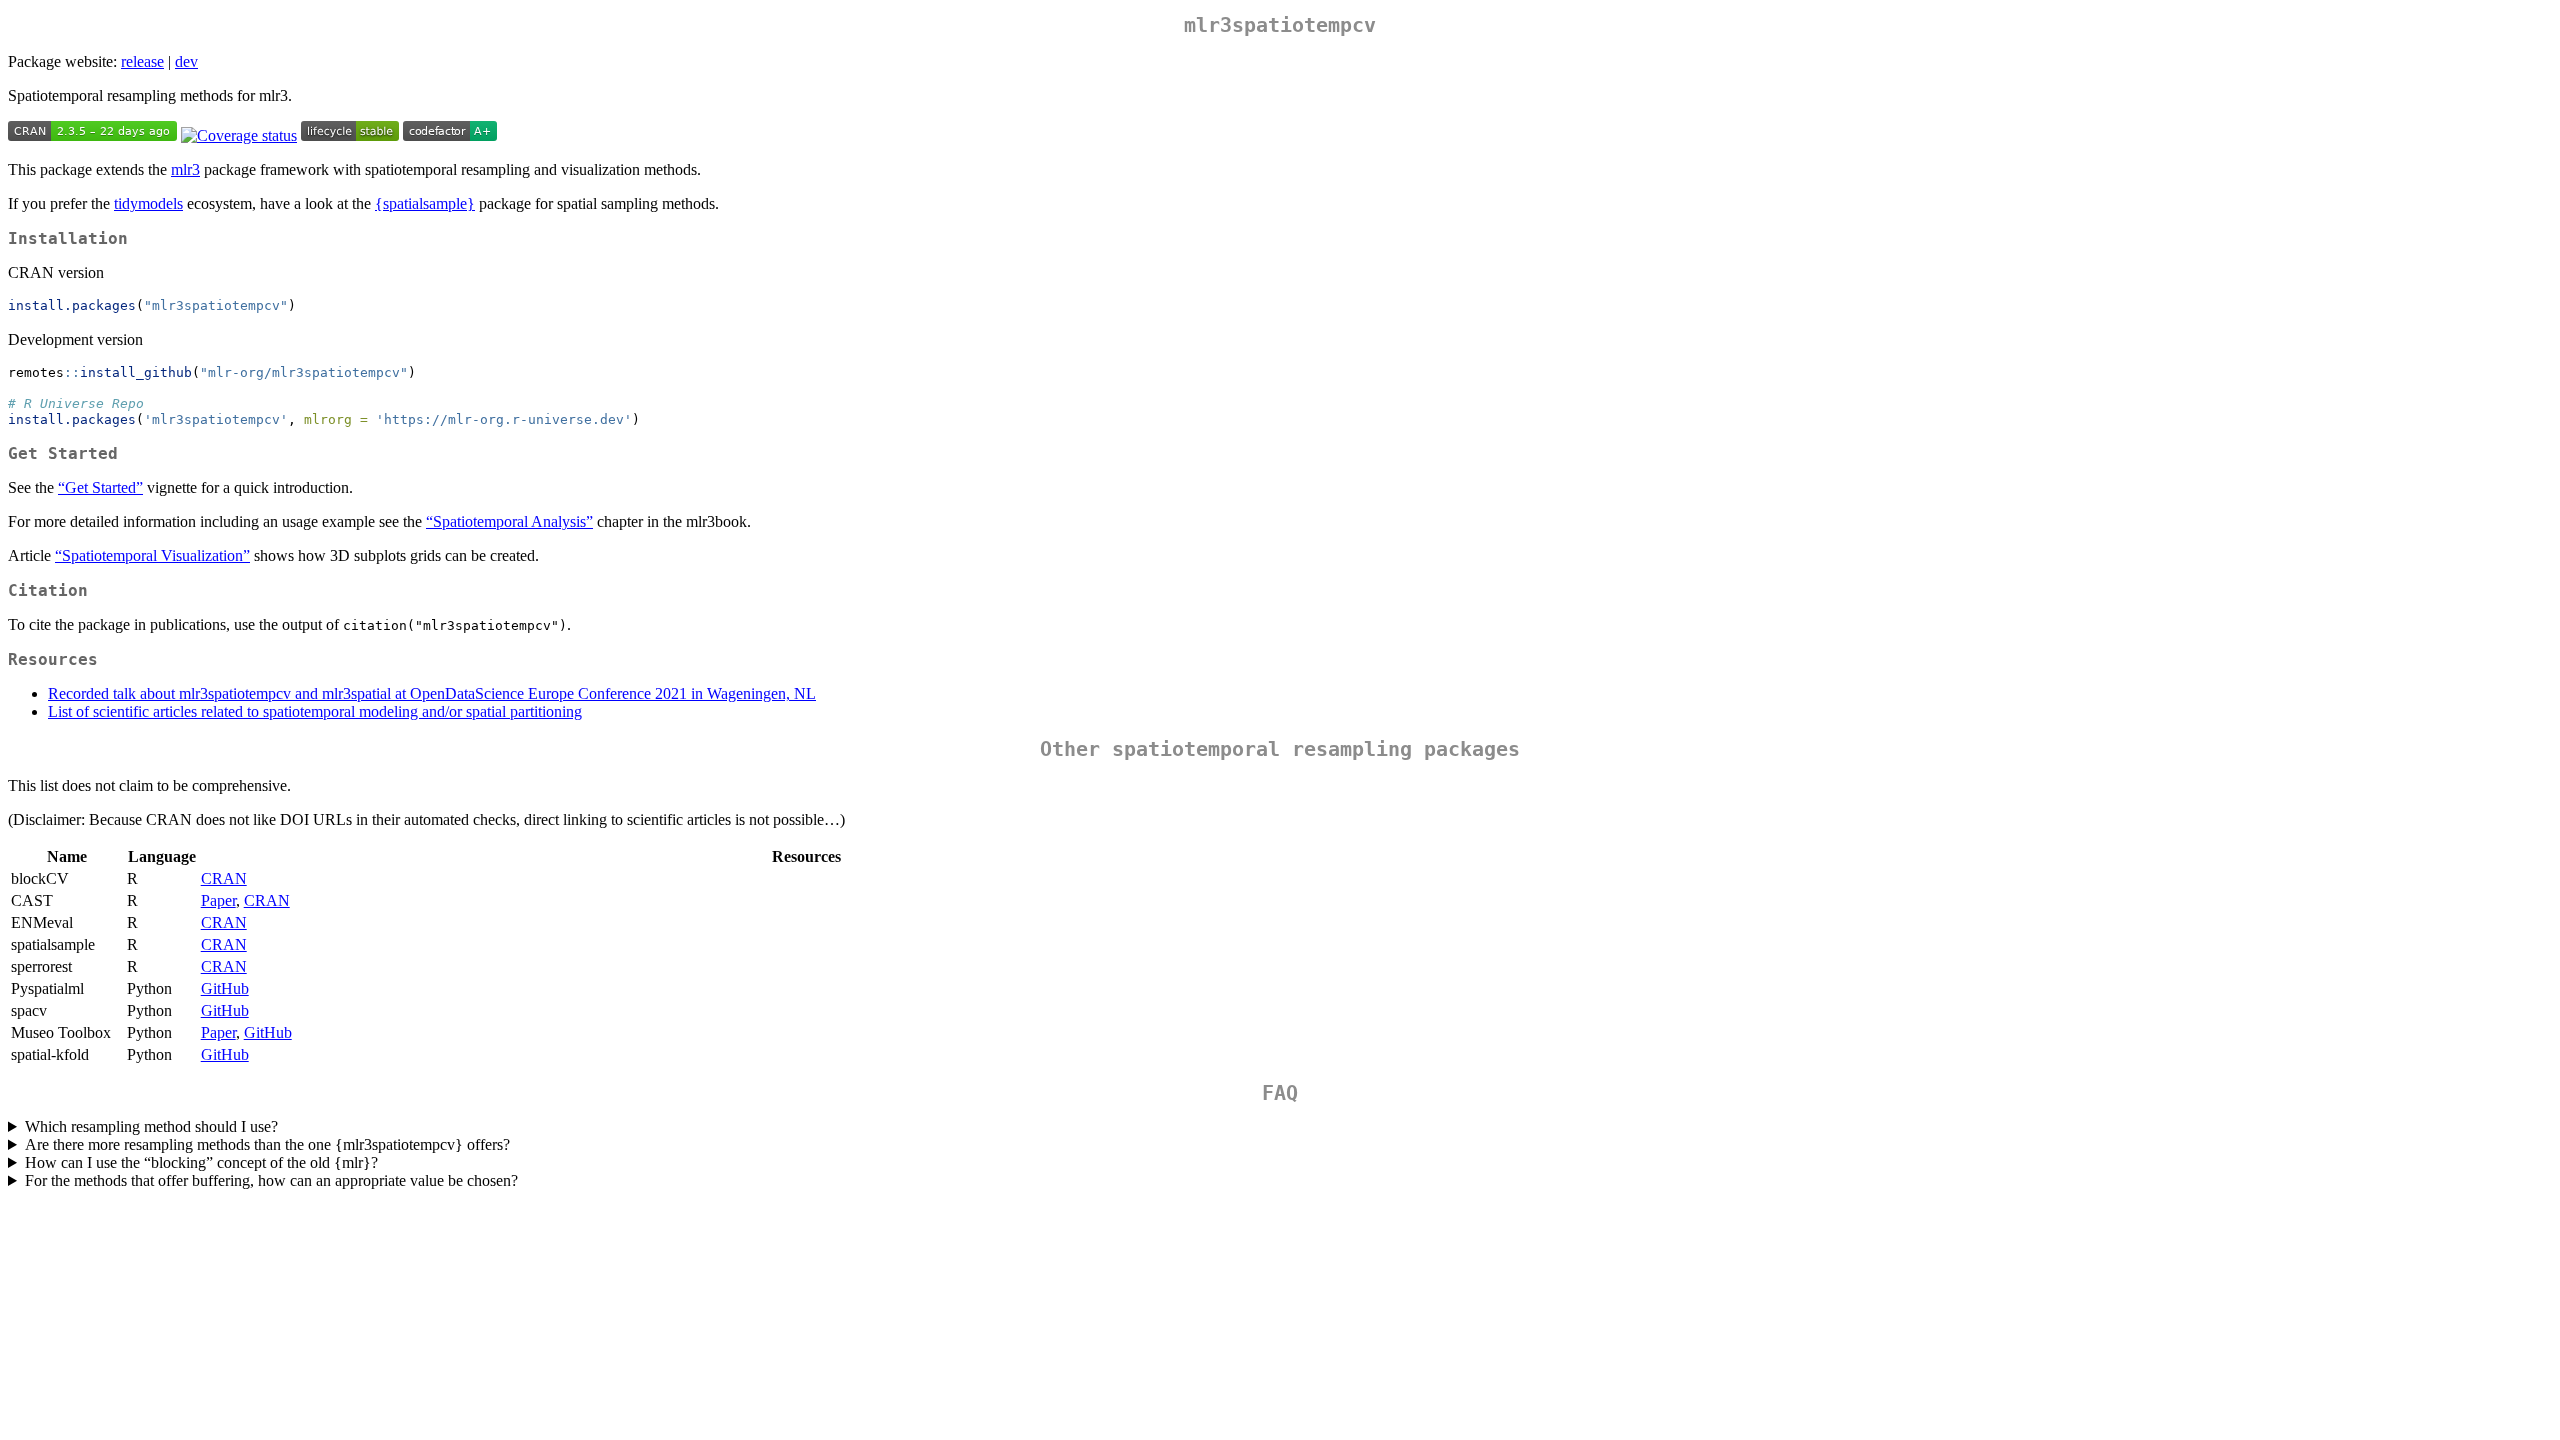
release (142, 61)
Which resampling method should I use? (151, 1126)
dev (186, 61)
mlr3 (185, 169)
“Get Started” (100, 487)
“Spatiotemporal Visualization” (152, 555)
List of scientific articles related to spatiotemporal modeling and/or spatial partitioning (315, 711)
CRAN (224, 878)
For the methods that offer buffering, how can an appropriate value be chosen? (271, 1180)
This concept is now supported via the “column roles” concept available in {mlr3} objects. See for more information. (453, 1163)
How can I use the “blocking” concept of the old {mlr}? (201, 1162)
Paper (218, 900)
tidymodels (148, 203)
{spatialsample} (425, 203)
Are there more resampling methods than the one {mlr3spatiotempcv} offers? (267, 1144)
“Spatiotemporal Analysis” (509, 521)
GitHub (225, 988)
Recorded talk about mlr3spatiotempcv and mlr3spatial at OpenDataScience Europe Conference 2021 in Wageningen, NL (432, 693)
